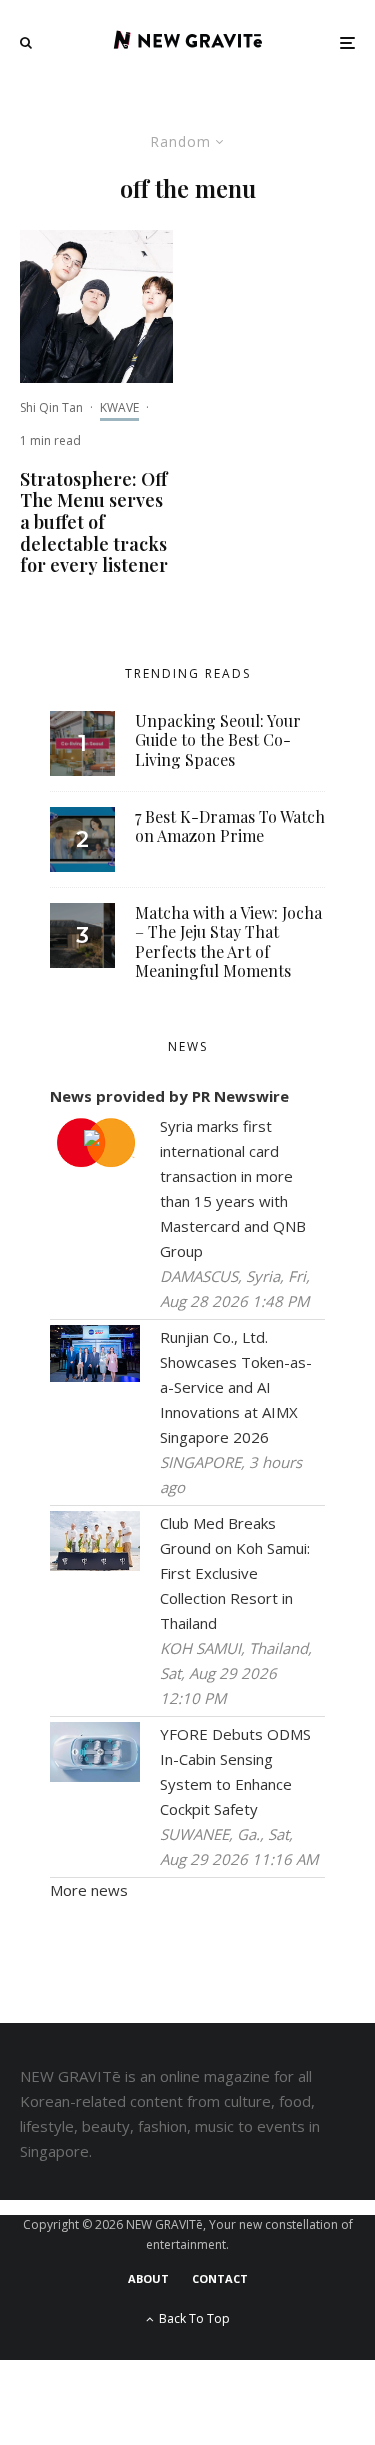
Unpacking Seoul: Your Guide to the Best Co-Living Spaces (218, 740)
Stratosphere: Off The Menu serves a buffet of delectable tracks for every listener (94, 523)
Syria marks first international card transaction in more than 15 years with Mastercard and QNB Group (233, 1188)
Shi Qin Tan (51, 407)
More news (89, 1890)
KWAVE (119, 407)
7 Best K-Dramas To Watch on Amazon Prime (230, 826)
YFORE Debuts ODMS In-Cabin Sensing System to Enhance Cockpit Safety (235, 1771)
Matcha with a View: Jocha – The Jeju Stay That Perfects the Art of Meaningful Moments (228, 941)
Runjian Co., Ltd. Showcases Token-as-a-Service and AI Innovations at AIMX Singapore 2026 (236, 1387)
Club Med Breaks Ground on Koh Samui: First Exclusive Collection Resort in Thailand (235, 1573)
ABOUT (148, 2278)
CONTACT (220, 2278)
